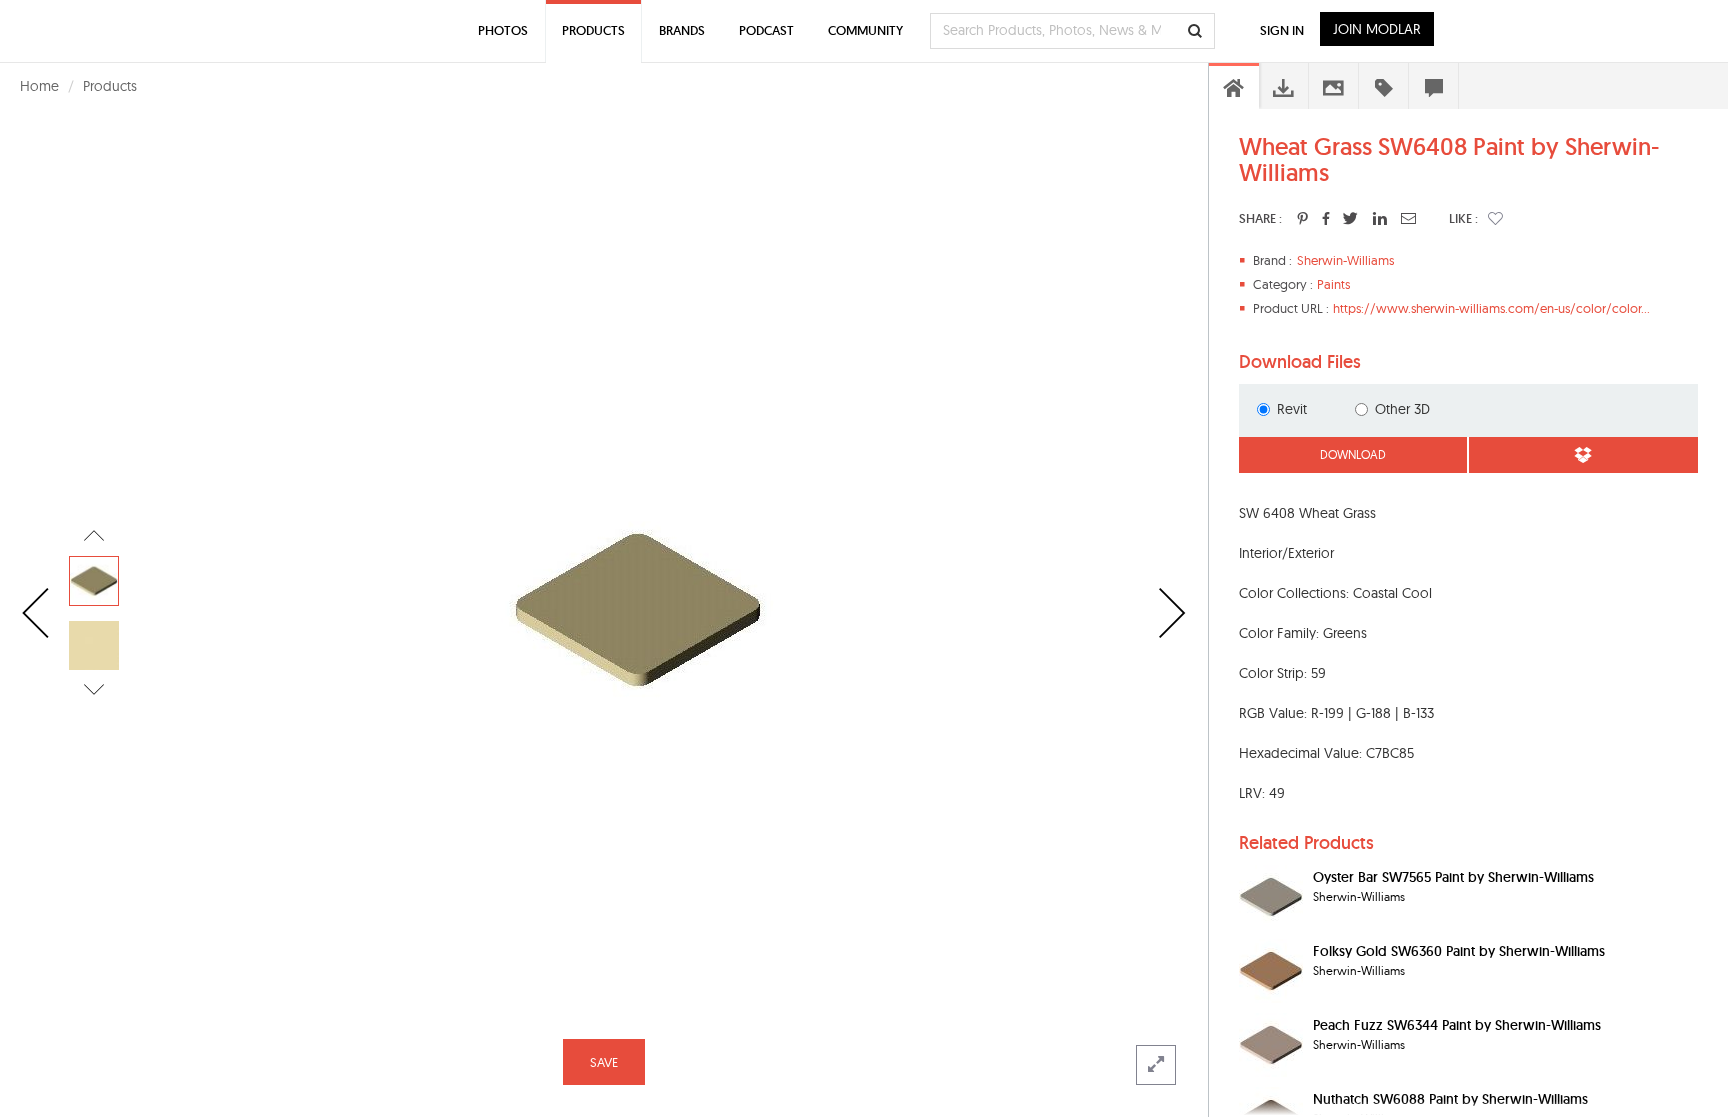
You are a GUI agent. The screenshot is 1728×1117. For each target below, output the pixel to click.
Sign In (1282, 30)
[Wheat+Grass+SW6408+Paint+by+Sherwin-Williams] (1302, 218)
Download (1353, 454)
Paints (1333, 284)
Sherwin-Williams (1345, 260)
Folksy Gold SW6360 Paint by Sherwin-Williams (1459, 951)
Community (865, 30)
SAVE (604, 1062)
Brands (682, 30)
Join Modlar (1377, 29)
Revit (1292, 409)
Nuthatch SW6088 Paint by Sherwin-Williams (1450, 1099)
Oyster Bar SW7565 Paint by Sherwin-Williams (1453, 877)
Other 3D (1402, 409)
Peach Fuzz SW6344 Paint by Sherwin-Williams (1457, 1025)
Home (39, 86)
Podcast (766, 30)
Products (110, 86)
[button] (1495, 218)
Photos (503, 30)
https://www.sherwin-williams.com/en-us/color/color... (1491, 308)
